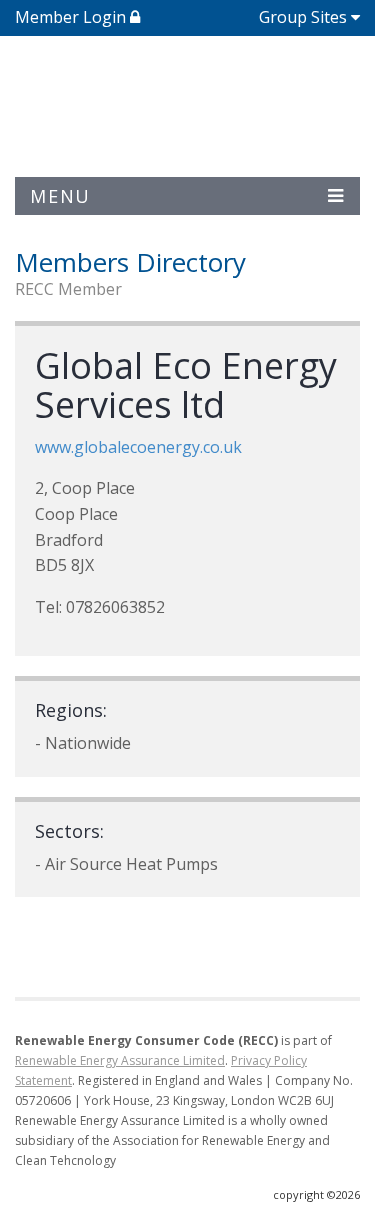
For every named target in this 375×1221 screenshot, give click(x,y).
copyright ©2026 (316, 1194)
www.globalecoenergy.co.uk (138, 447)
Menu (60, 196)
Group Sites (303, 17)
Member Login (72, 17)
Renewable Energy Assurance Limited (120, 1060)
